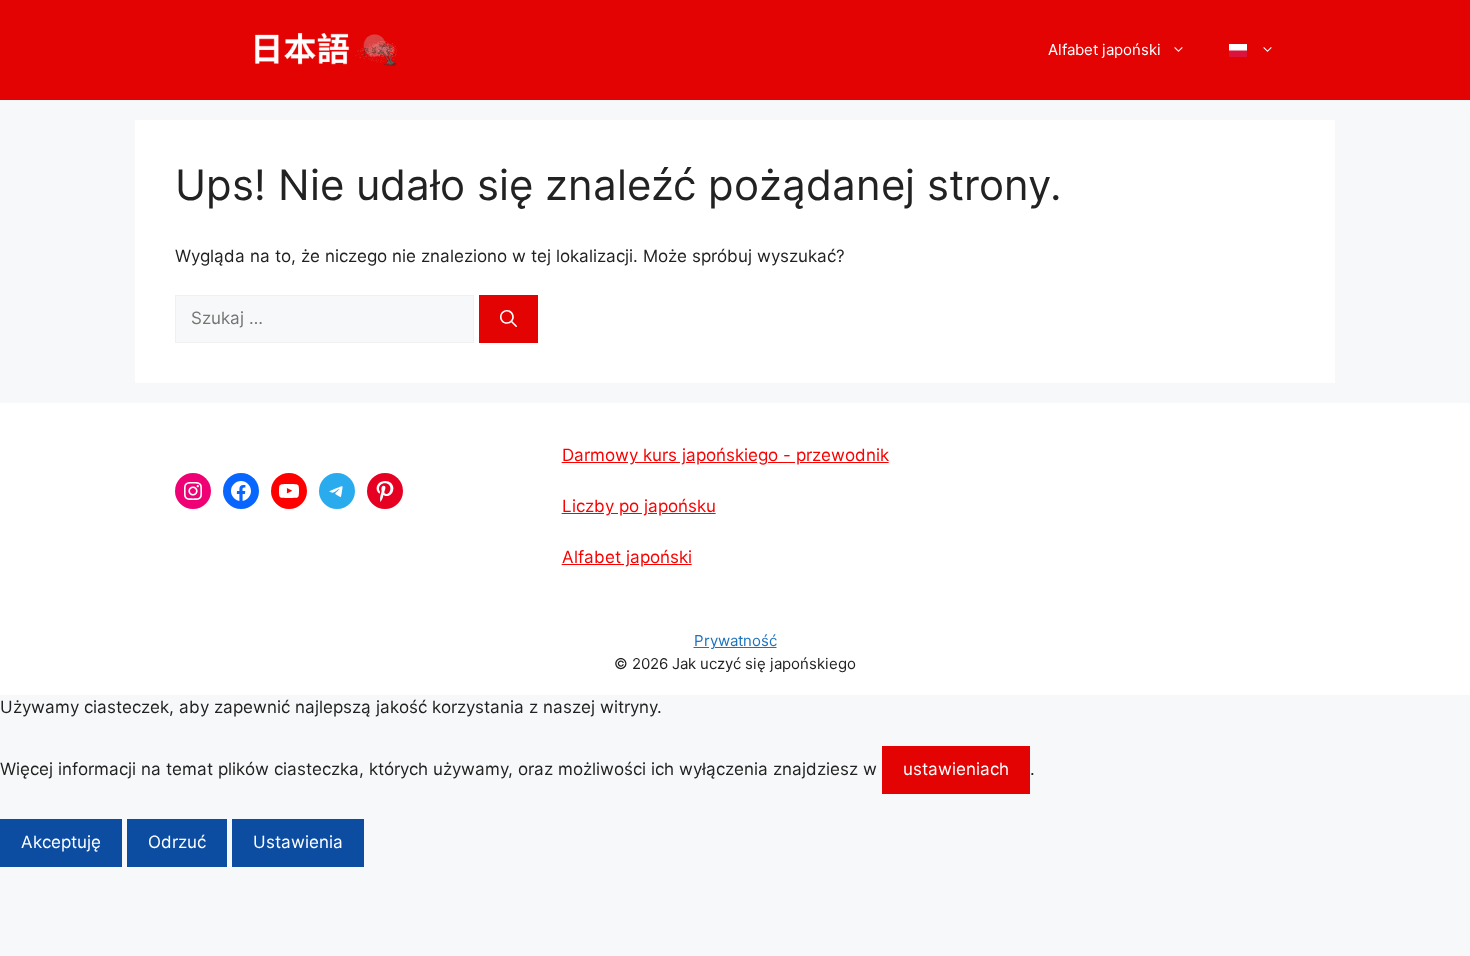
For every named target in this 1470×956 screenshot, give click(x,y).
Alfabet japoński (627, 557)
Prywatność (735, 640)
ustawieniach (956, 769)
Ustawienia (298, 842)
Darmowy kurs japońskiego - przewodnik (725, 455)
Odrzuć (177, 842)
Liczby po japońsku (639, 506)
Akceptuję (61, 842)
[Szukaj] (508, 319)
